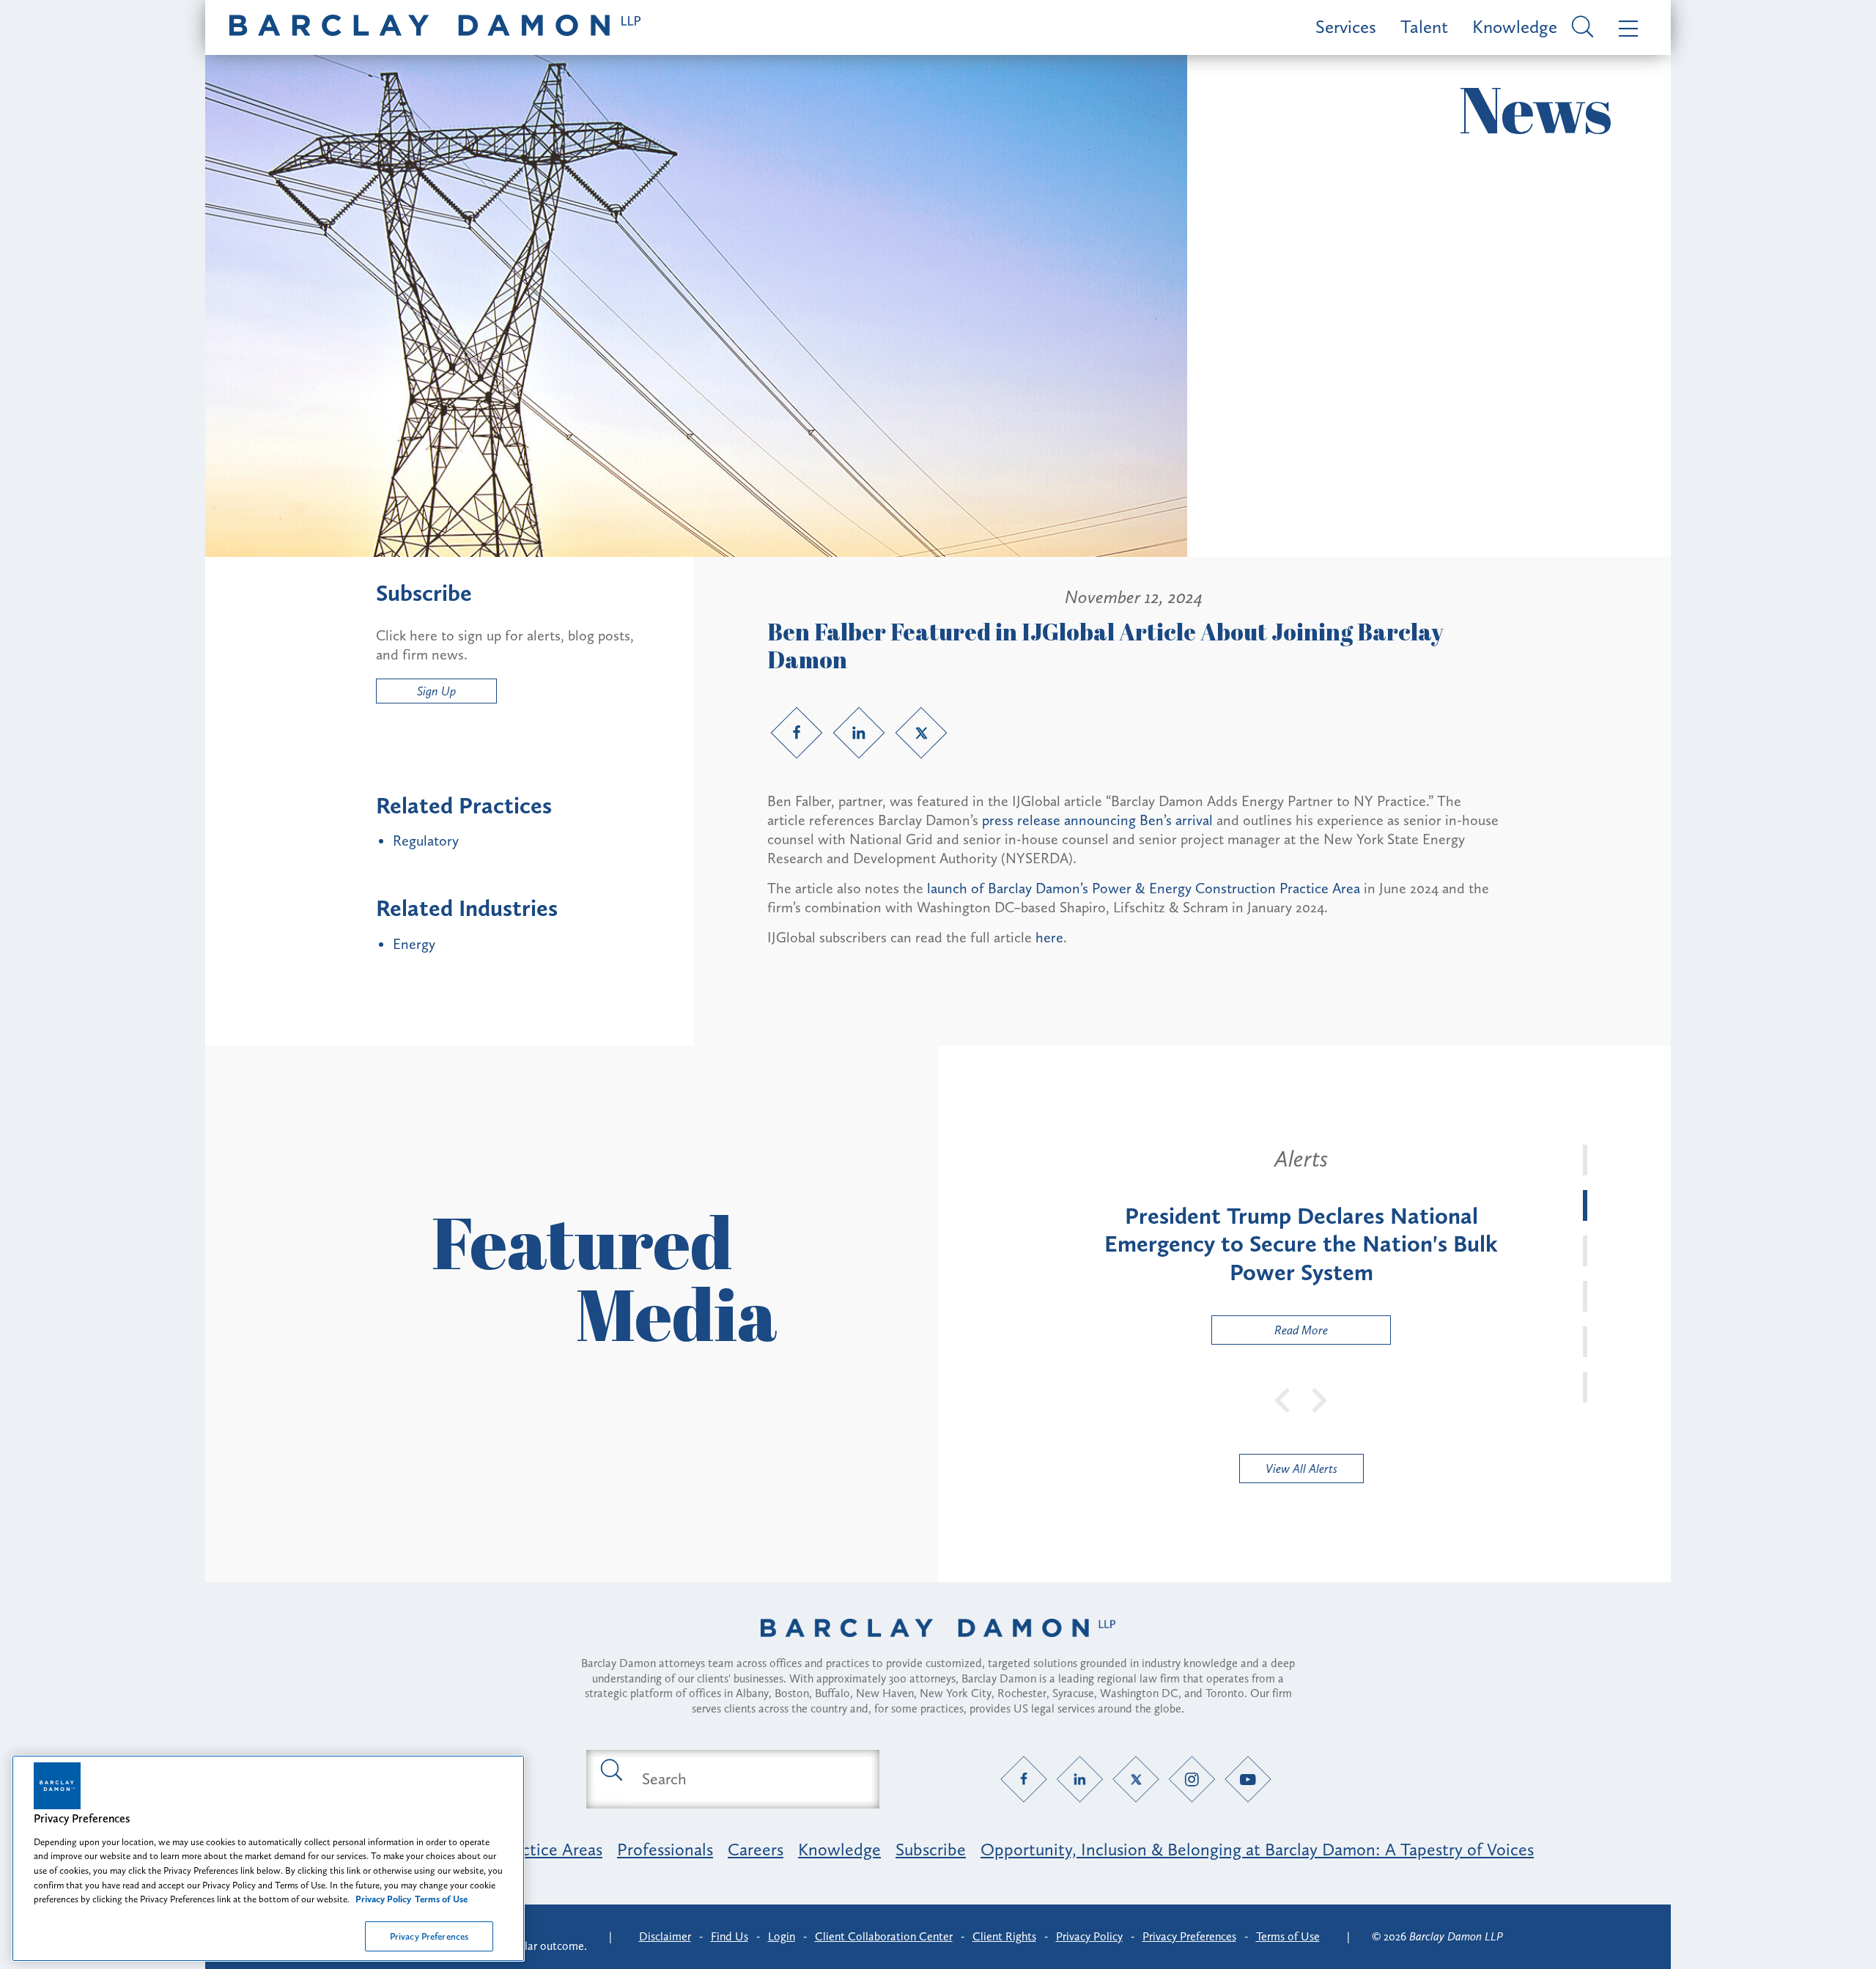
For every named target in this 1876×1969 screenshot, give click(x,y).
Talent (1424, 27)
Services (1346, 27)
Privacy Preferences (429, 1936)
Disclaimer (665, 1936)
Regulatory (426, 841)
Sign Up (436, 691)
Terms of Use (1288, 1936)
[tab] (1585, 1160)
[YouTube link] (1248, 1779)
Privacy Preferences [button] (1189, 1936)
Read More (1270, 1333)
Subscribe (931, 1849)
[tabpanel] (1301, 1245)
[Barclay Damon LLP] (435, 27)
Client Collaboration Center (884, 1936)
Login (782, 1936)
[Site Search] (1580, 28)
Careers (756, 1849)
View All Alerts (1301, 1469)
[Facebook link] (797, 733)
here (1049, 937)
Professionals (665, 1849)
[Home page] (938, 1647)
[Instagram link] (1192, 1779)
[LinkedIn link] (859, 733)
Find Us (730, 1936)
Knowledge (1515, 27)
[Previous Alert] (1283, 1399)
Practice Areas (550, 1849)
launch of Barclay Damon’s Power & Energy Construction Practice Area (1144, 888)
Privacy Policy (1089, 1936)
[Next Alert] (1320, 1399)
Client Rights (1004, 1936)
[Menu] (1625, 27)
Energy (414, 944)
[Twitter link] (921, 733)
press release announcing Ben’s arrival (1097, 820)
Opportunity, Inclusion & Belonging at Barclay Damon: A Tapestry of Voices (1257, 1849)
